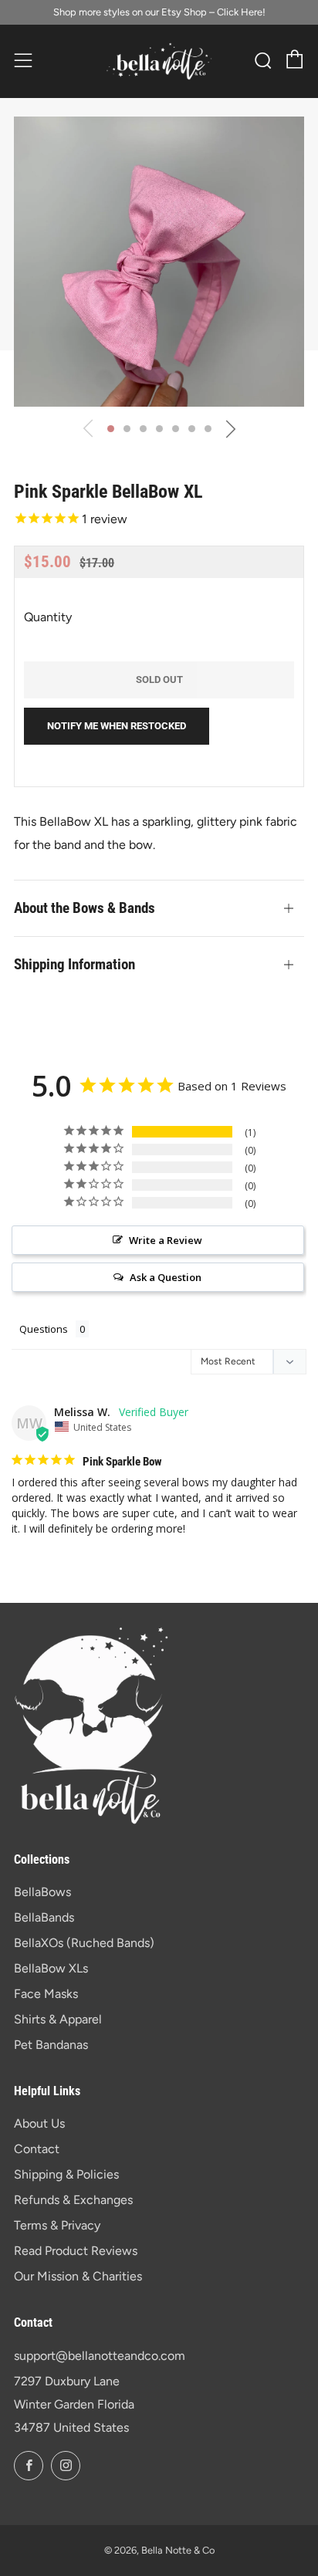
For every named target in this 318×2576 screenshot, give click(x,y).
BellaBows (42, 1892)
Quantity (48, 617)
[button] (111, 429)
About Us (39, 2123)
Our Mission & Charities (78, 2276)
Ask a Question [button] (166, 1277)
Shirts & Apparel (58, 2019)
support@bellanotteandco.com (100, 2356)
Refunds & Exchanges (73, 2200)
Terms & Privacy (57, 2225)
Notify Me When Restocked (117, 726)
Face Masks (46, 1994)
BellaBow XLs (51, 1968)
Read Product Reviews (76, 2251)
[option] (159, 262)
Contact (37, 2149)
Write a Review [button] (166, 1240)
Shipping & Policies (66, 2174)
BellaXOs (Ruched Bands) (84, 1943)
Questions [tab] (44, 1329)
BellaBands (44, 1917)
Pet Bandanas (51, 2045)
